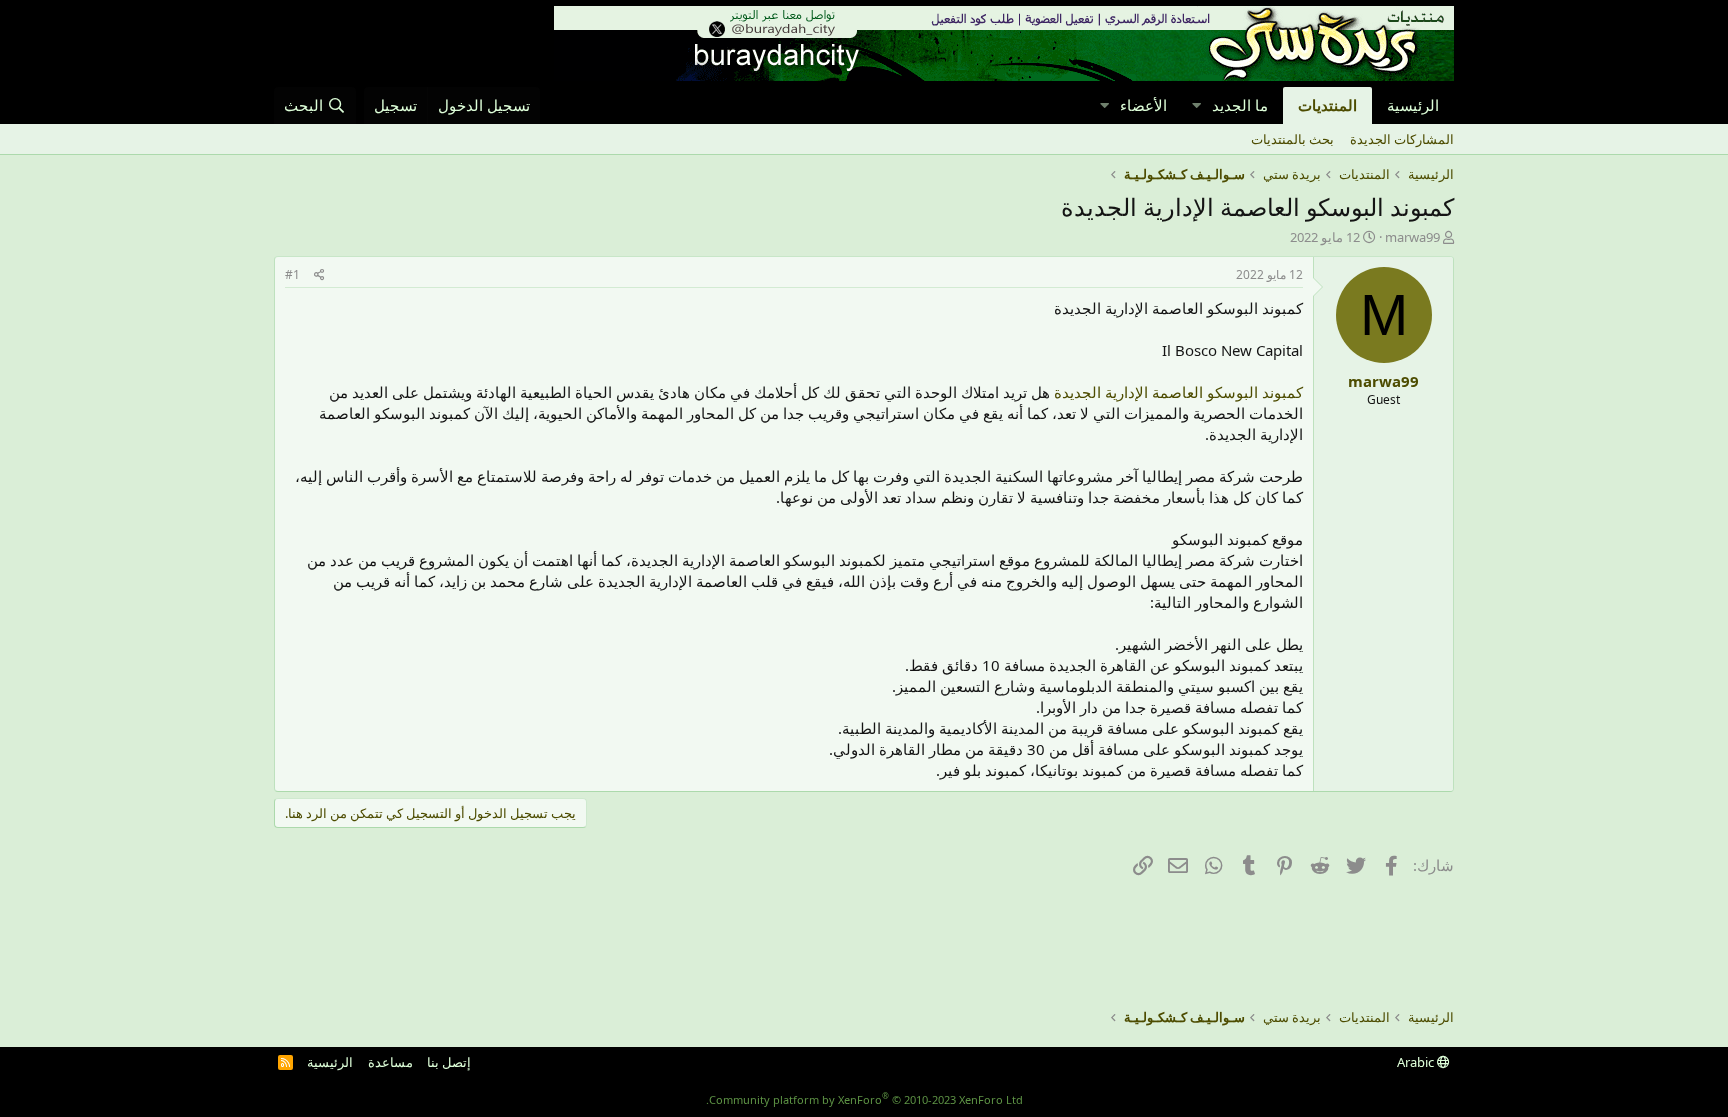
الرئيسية (1413, 105)
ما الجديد (1240, 105)
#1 (292, 274)
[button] (1196, 105)
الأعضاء (1143, 105)
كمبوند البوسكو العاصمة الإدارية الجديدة (1178, 392)
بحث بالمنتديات (1292, 139)
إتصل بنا (449, 1062)
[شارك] (319, 275)
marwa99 (1412, 237)
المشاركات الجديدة (1402, 139)
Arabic (1417, 1062)
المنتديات (1327, 105)
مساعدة (390, 1062)
